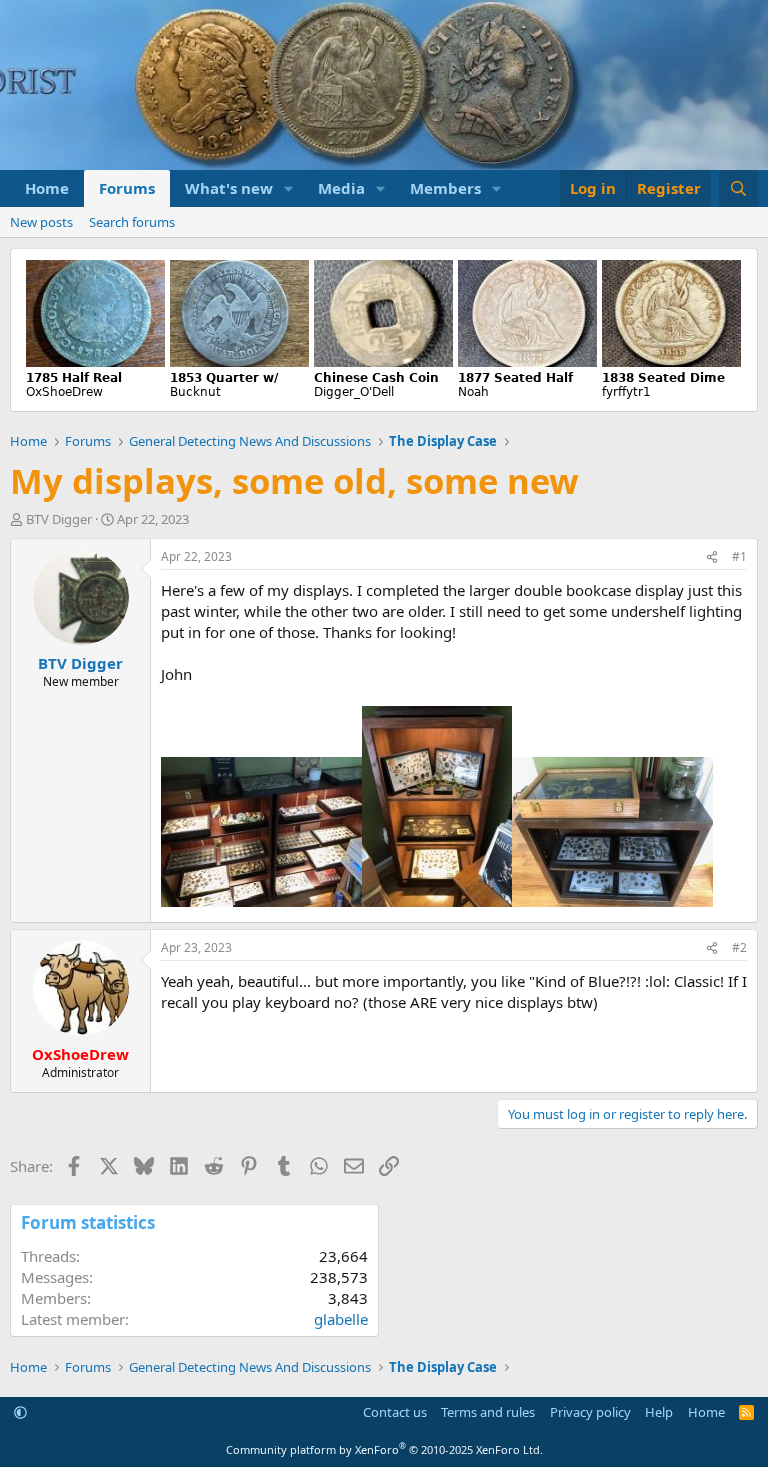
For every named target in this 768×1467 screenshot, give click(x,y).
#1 (739, 556)
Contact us (395, 1412)
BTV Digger (59, 519)
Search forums (132, 222)
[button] (289, 188)
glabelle (341, 1319)
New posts (41, 222)
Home (47, 188)
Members (445, 188)
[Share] (712, 557)
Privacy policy (590, 1412)
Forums (127, 188)
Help (659, 1412)
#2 (739, 947)
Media (341, 188)
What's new (229, 188)
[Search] (738, 188)
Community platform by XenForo (384, 1449)
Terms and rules (488, 1412)
